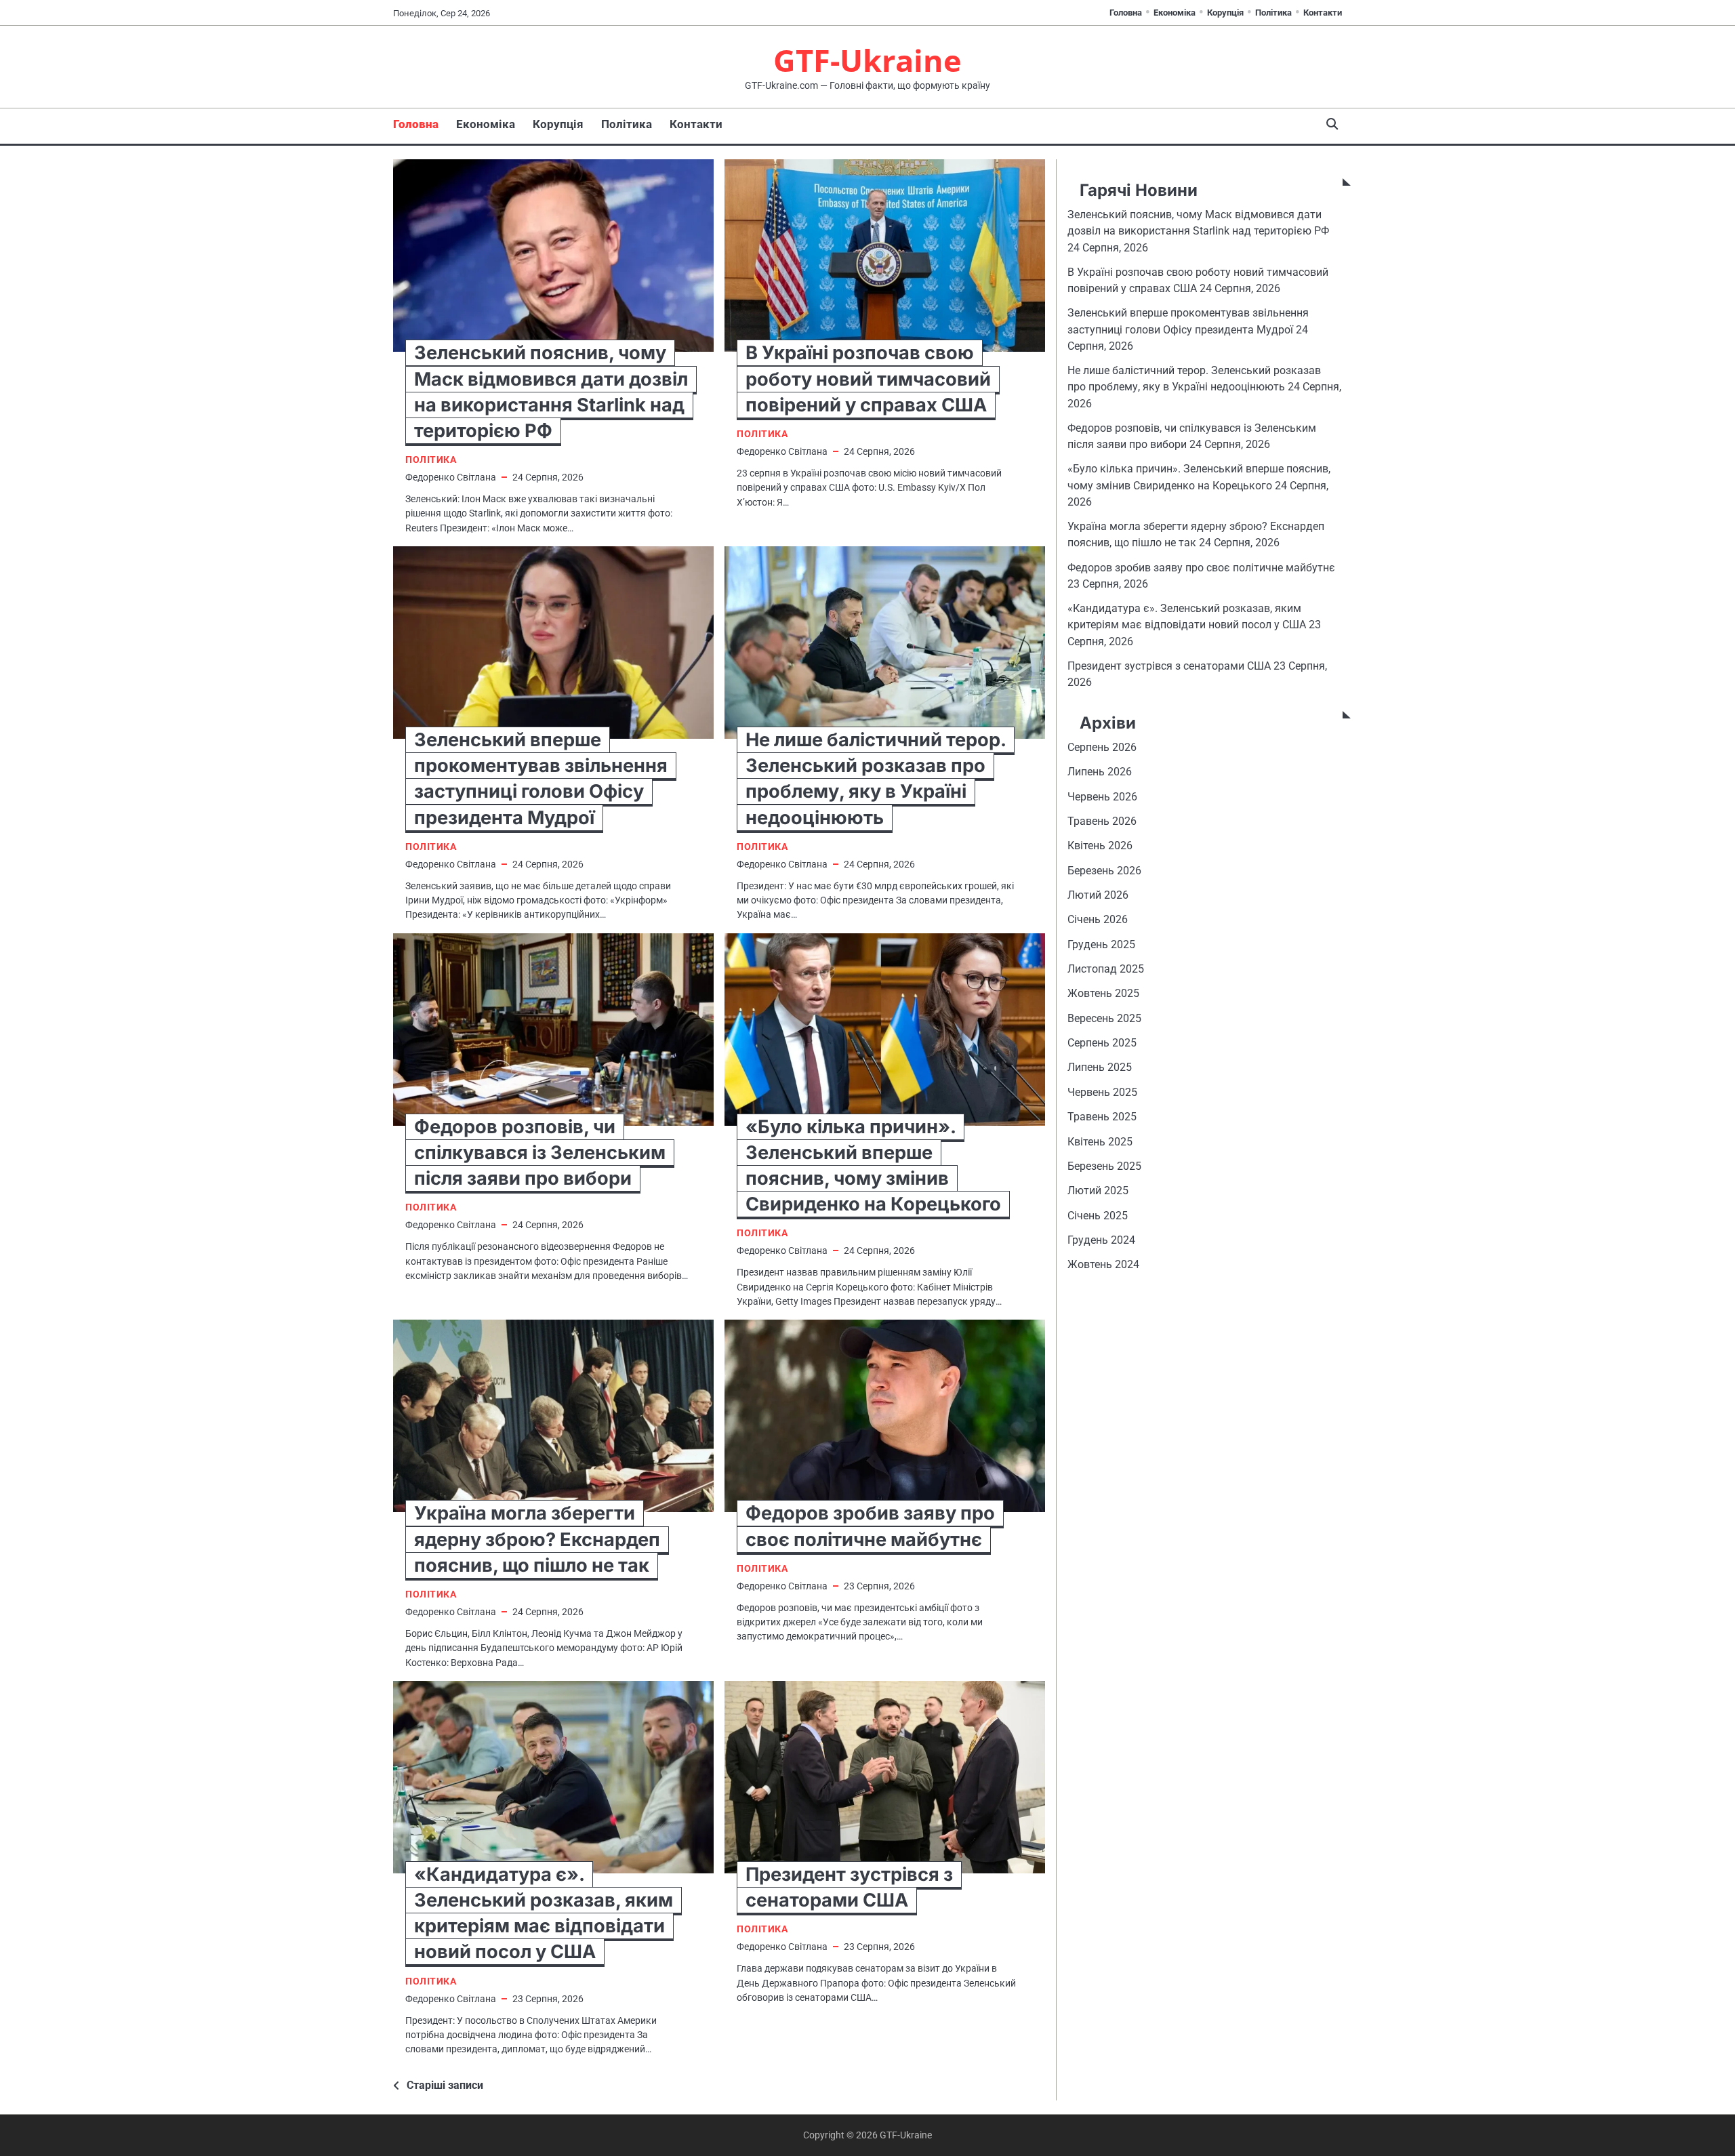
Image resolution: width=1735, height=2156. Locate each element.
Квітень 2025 (1100, 1142)
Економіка (1175, 13)
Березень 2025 (1104, 1166)
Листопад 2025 (1106, 970)
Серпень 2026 (1102, 748)
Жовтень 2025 (1103, 994)
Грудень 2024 (1101, 1241)
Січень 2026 (1098, 920)
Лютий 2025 (1098, 1191)
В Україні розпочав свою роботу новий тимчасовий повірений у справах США (868, 379)
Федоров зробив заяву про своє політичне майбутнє (1201, 568)
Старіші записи (445, 2085)
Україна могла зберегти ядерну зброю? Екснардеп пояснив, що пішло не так (537, 1539)
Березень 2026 (1104, 871)
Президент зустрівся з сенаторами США (1169, 666)
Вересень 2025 (1104, 1018)
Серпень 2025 (1102, 1043)
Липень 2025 (1100, 1068)
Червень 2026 (1102, 797)
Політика (1273, 13)
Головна (1126, 13)
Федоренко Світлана (451, 477)
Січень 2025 (1098, 1216)
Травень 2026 (1102, 822)
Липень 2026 (1100, 772)
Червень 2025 (1102, 1092)
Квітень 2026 (1100, 846)
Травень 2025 (1102, 1117)
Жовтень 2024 (1103, 1265)
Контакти (1323, 13)
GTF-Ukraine (867, 60)
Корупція (1225, 13)
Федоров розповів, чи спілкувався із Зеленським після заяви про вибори (540, 1153)
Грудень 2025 (1101, 944)
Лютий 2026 (1098, 896)
